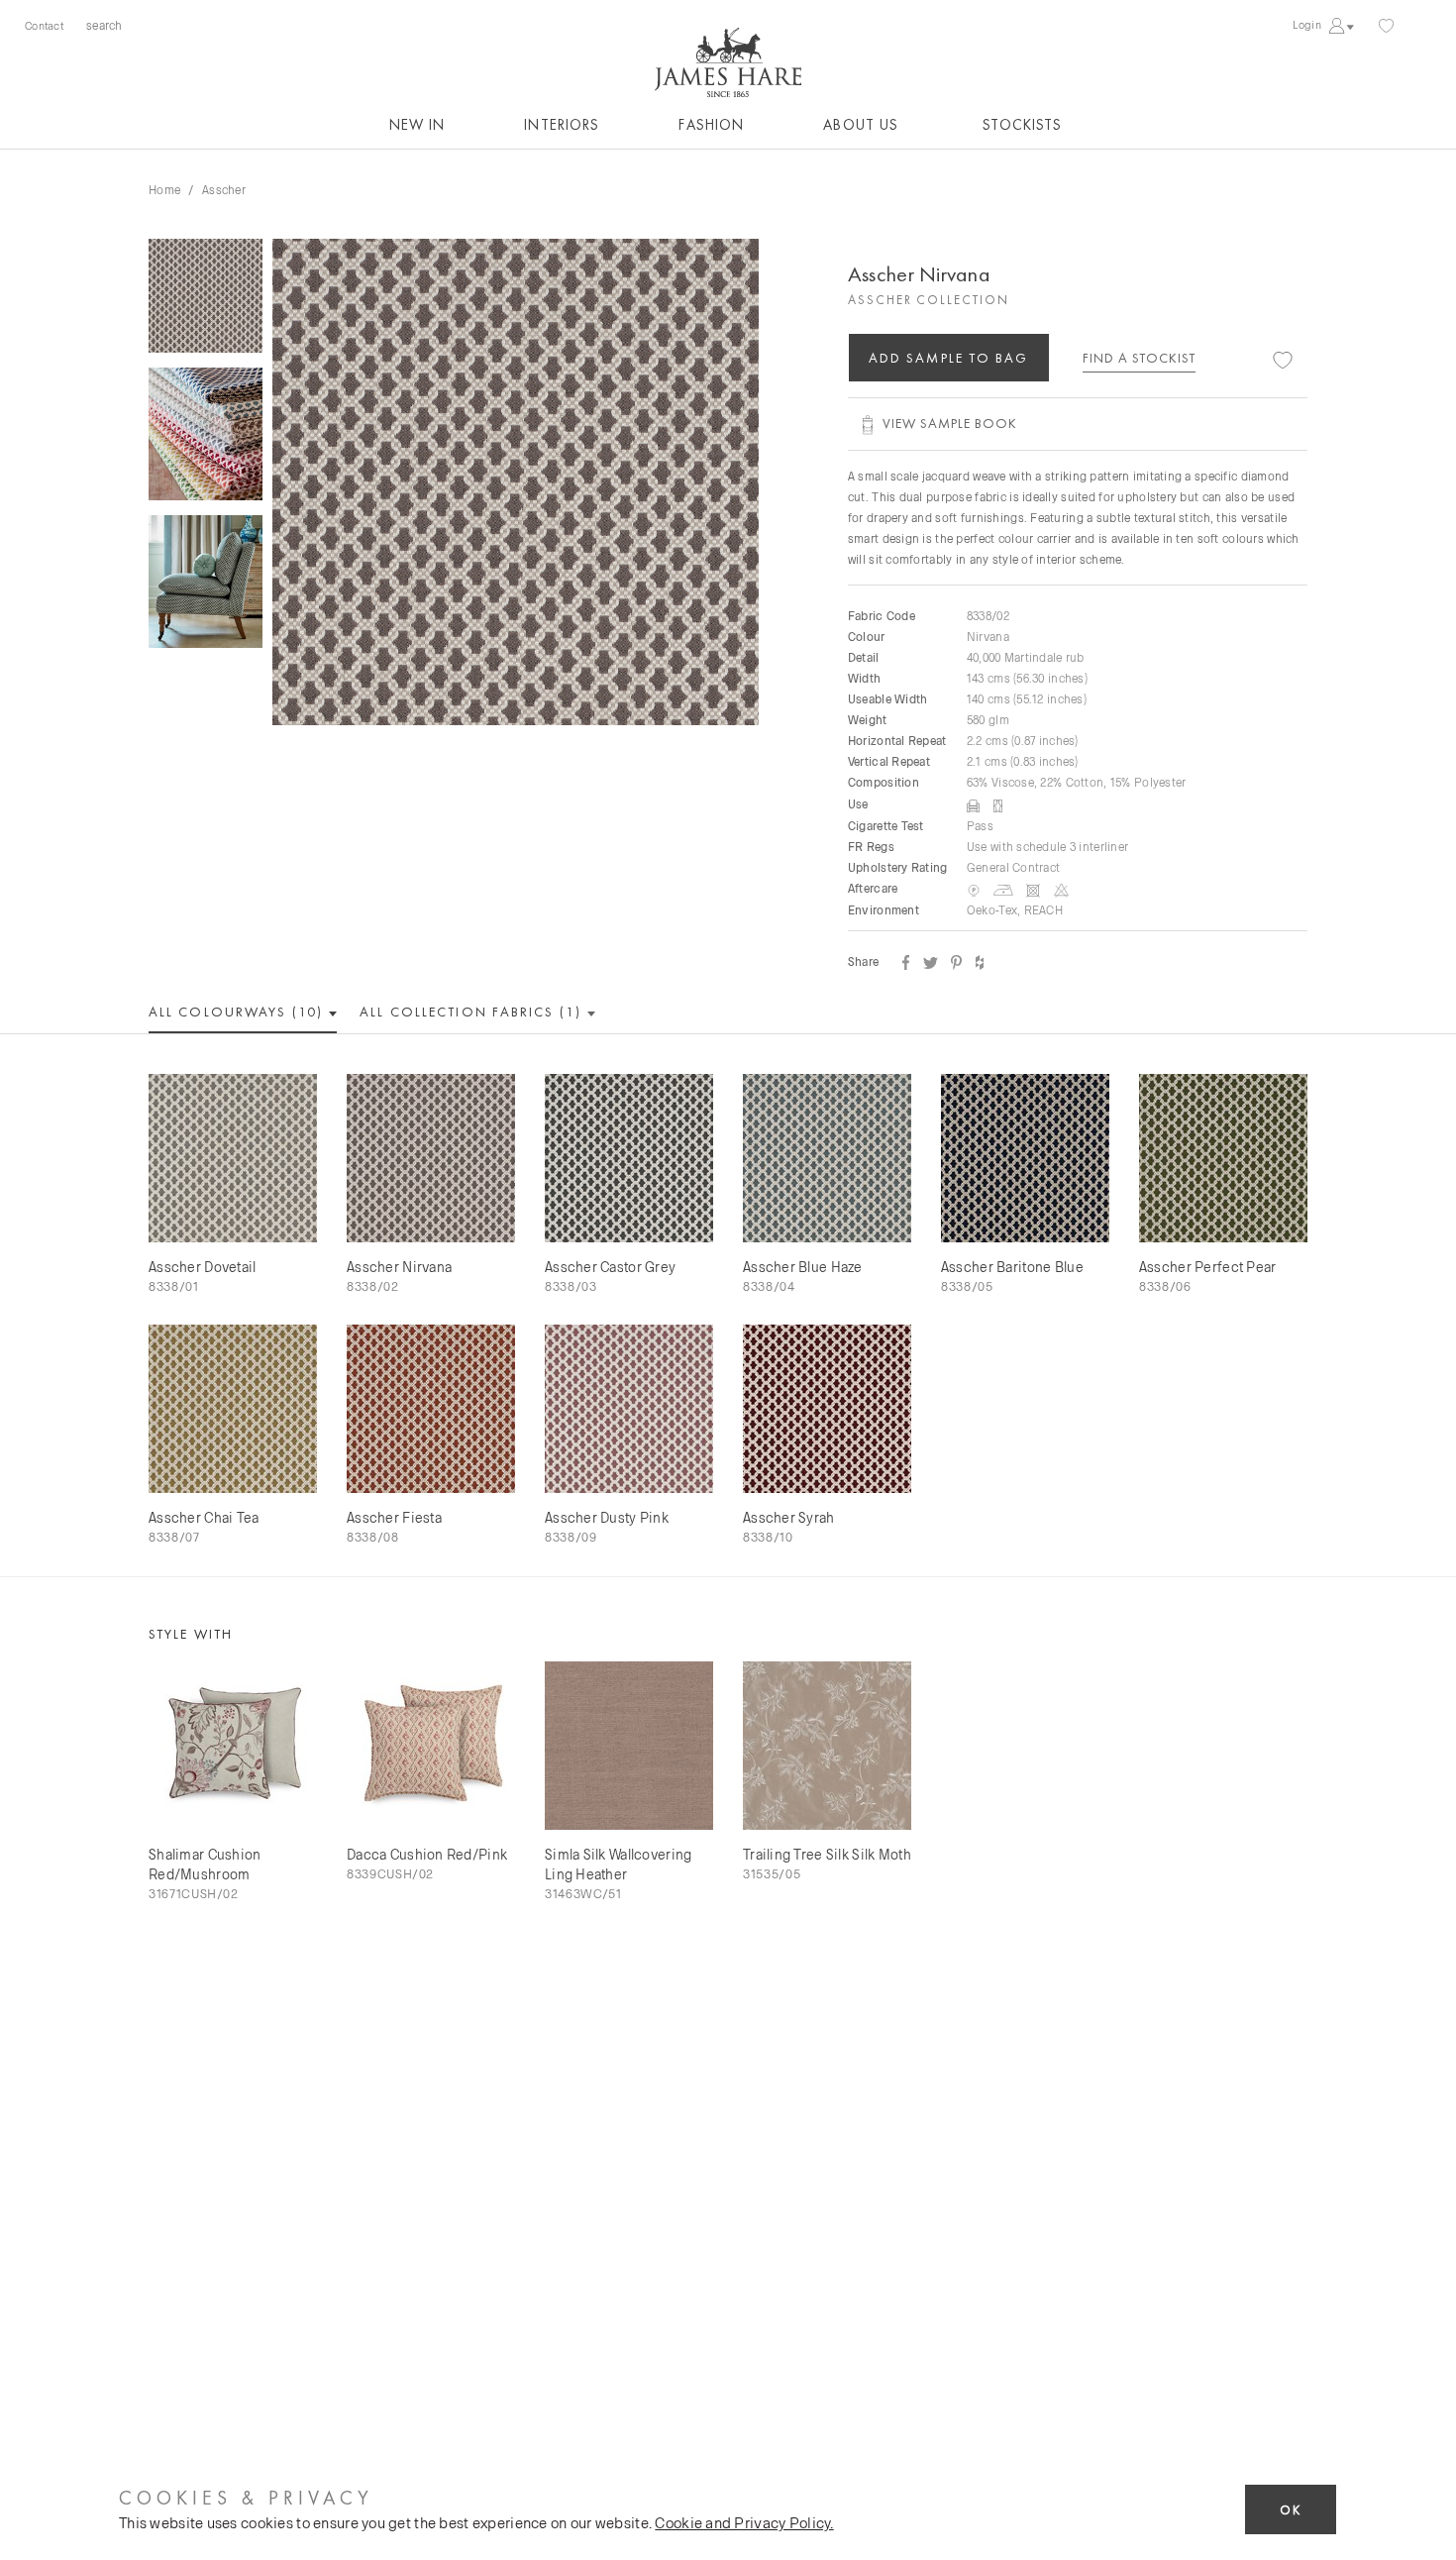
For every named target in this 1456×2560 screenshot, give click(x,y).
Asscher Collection (929, 300)
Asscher (224, 189)
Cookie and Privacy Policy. (744, 2522)
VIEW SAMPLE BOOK (950, 423)
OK (1291, 2510)
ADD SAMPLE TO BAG (949, 358)
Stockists (1022, 125)
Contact (44, 25)
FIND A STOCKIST (1139, 358)
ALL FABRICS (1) (473, 1012)
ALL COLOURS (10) (238, 1012)
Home (164, 189)
